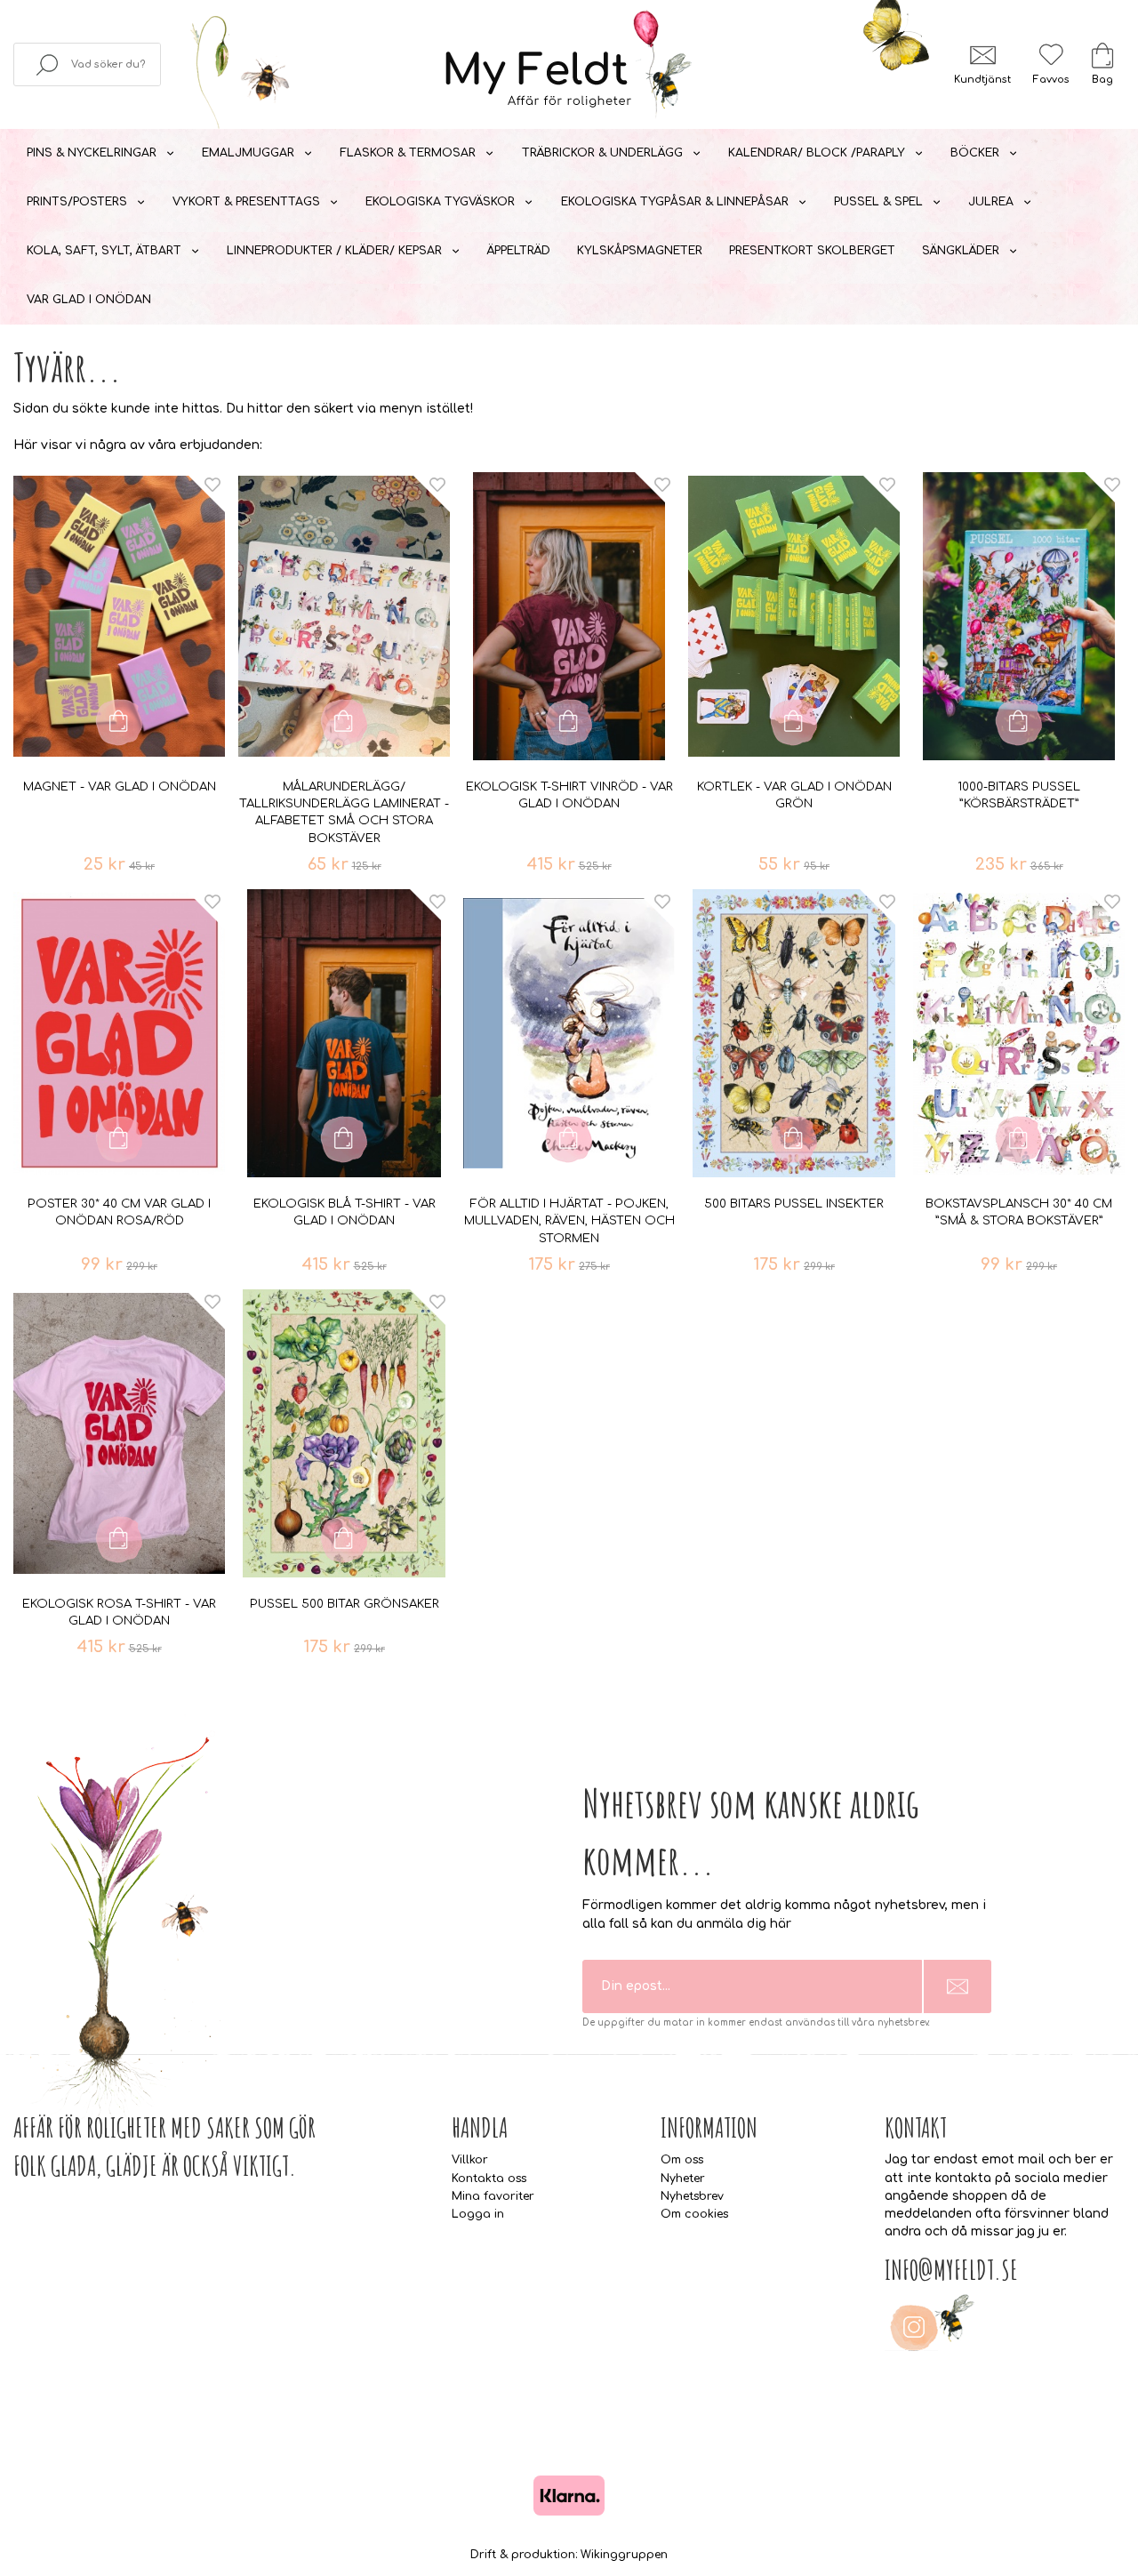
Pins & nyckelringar (92, 153)
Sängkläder (961, 251)
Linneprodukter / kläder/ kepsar (334, 251)
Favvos (1051, 80)
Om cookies (694, 2214)
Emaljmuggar (248, 153)
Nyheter (683, 2179)
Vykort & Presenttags (246, 202)
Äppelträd (519, 251)
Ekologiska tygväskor (440, 202)
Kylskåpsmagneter (640, 251)
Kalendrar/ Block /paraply (817, 153)
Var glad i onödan (89, 300)
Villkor (470, 2160)
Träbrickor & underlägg (602, 153)
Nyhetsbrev (692, 2196)
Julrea (991, 202)
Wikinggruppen (624, 2555)
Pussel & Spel (878, 202)
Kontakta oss (489, 2179)
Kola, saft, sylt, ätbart (104, 251)
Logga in (478, 2214)
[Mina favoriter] (1051, 55)
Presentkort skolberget (812, 251)
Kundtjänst (982, 80)
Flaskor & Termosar (408, 153)
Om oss (682, 2160)
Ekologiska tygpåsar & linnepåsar (675, 202)
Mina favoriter (493, 2196)
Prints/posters (77, 202)
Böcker (975, 153)
